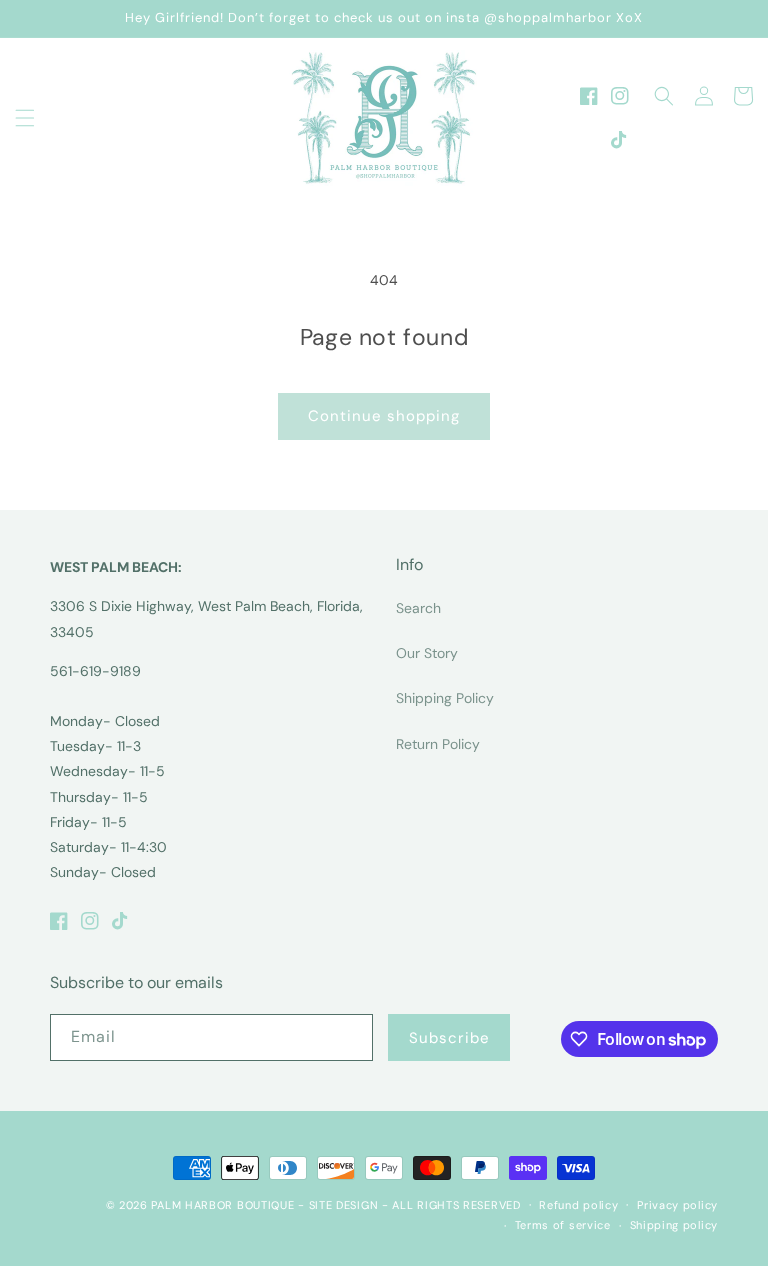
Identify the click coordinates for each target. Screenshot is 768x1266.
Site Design (344, 1205)
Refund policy (578, 1205)
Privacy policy (677, 1205)
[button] (25, 118)
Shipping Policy (445, 698)
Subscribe (449, 1038)
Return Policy (438, 744)
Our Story (427, 653)
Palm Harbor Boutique (222, 1205)
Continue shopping (384, 416)
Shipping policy (674, 1225)
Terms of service (563, 1225)
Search (418, 608)
